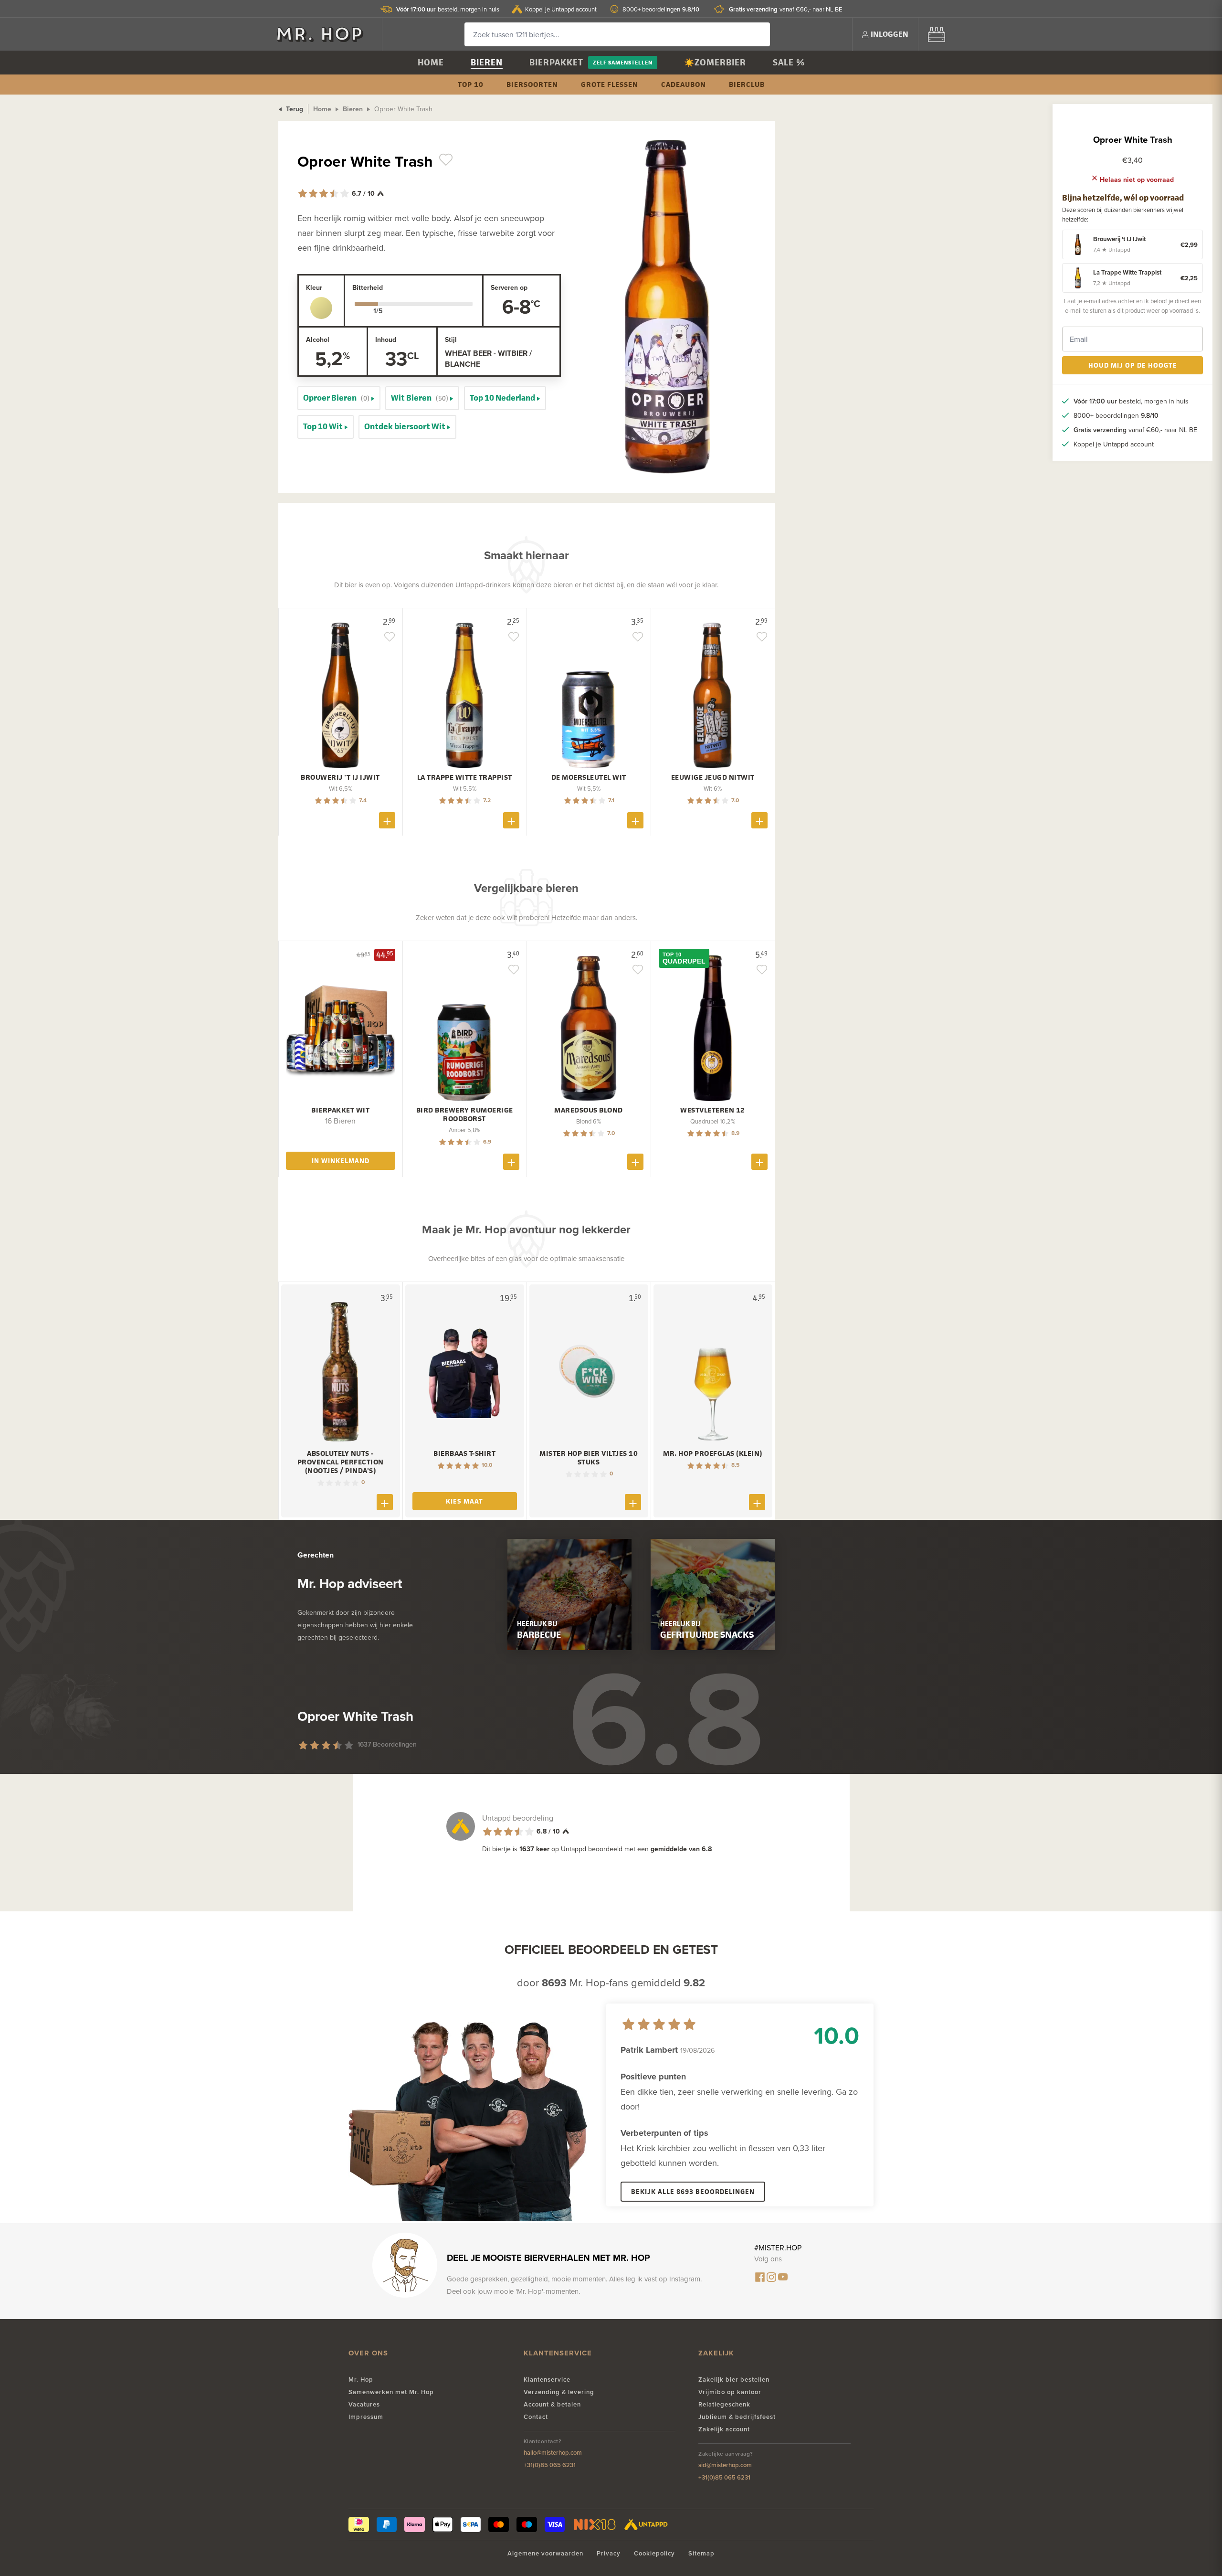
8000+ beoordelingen (661, 9)
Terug (294, 109)
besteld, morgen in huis (448, 9)
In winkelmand (341, 1161)
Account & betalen (552, 2404)
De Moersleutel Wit (589, 777)
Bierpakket (556, 62)
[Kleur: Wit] (321, 308)
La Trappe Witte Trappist (465, 777)
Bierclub (747, 84)
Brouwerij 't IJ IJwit (340, 777)
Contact (536, 2417)
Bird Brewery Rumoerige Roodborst (465, 1114)
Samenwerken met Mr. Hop (391, 2392)
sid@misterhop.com (725, 2465)
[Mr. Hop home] (325, 34)
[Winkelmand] (937, 34)
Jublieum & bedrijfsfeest (737, 2417)
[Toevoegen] (387, 820)
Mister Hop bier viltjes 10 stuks (589, 1458)
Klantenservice (547, 2380)
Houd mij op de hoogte (1133, 365)
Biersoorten (532, 84)
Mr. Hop (361, 2380)
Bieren (487, 62)
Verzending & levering (559, 2392)
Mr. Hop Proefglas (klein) (713, 1453)
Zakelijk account (724, 2429)
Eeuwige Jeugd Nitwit (713, 777)
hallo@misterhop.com (553, 2453)
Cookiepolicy (654, 2553)
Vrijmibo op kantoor (730, 2392)
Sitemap (701, 2553)
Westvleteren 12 (713, 1110)
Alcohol (318, 339)
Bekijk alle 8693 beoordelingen (693, 2191)
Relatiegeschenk (724, 2404)
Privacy (609, 2553)
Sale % (789, 62)
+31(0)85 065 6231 (550, 2465)
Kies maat (464, 1501)
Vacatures (364, 2404)
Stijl (451, 339)
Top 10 (471, 84)
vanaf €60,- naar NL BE (785, 9)
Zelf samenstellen (623, 62)
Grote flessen (610, 84)
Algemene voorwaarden (545, 2553)
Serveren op (509, 287)
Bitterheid (368, 287)
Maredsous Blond (589, 1110)
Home (431, 62)
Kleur (314, 287)
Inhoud (386, 339)
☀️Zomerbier (715, 62)
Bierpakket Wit (340, 1110)
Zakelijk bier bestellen (734, 2380)
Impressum (366, 2417)
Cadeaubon (684, 84)
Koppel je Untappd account (561, 9)
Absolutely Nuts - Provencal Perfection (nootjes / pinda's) (341, 1462)
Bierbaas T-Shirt (464, 1453)
